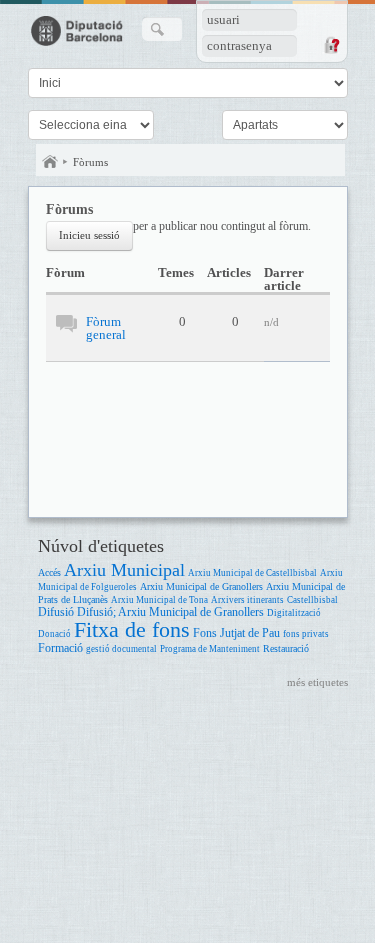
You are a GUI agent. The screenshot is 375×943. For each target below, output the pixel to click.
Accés (49, 572)
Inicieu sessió (89, 235)
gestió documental (121, 649)
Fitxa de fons (132, 629)
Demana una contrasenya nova (331, 45)
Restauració (286, 648)
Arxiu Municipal (124, 570)
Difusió (56, 612)
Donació (54, 634)
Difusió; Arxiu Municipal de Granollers (170, 612)
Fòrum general (106, 328)
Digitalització (294, 613)
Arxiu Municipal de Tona (159, 600)
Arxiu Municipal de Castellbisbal (252, 573)
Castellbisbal (312, 600)
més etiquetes (317, 682)
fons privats (306, 634)
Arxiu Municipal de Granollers (201, 586)
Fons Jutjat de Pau (236, 633)
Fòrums (90, 162)
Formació (60, 648)
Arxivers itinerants (247, 600)
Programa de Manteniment (210, 649)
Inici (50, 162)
